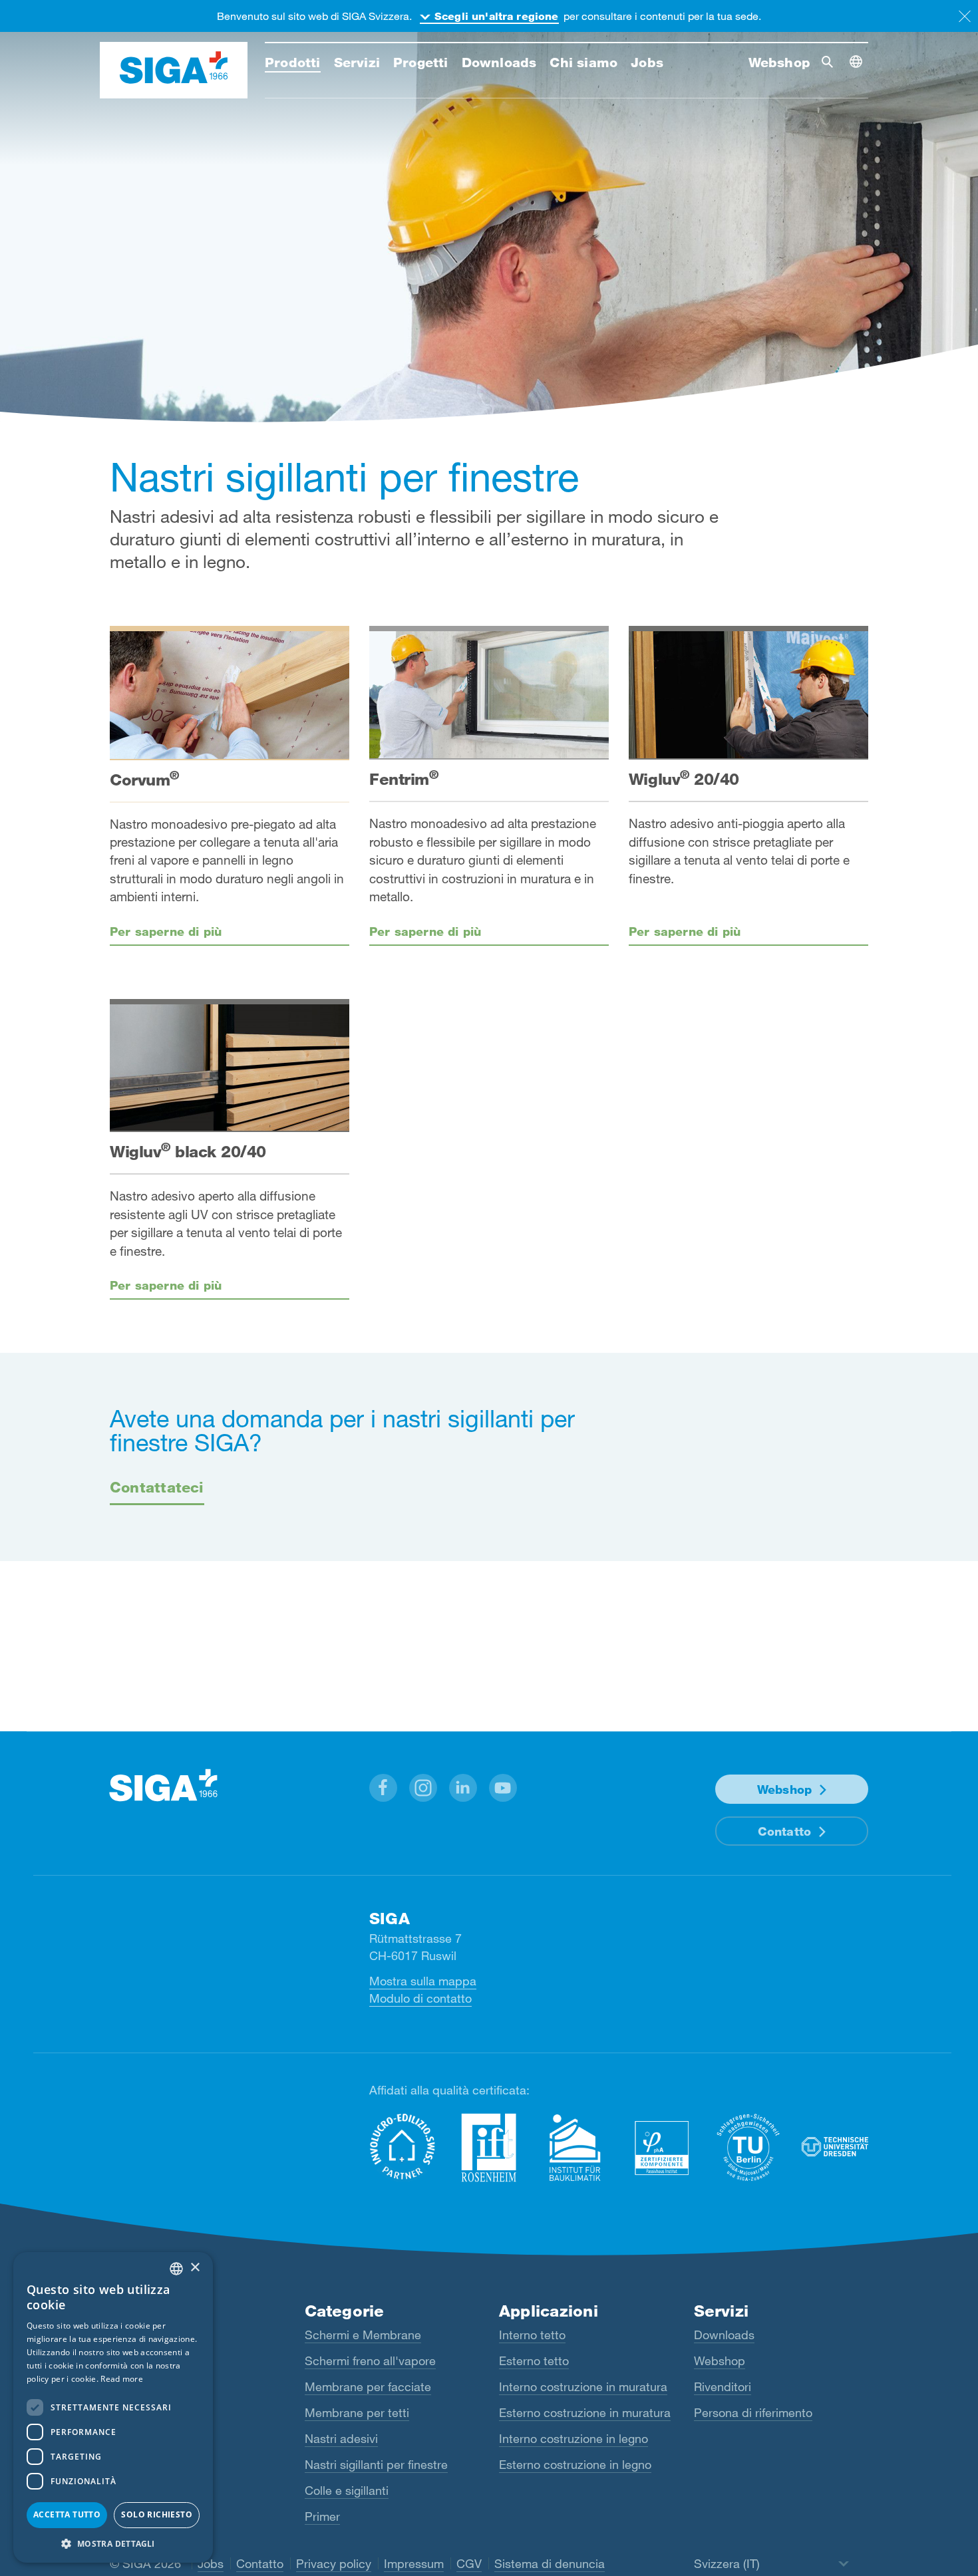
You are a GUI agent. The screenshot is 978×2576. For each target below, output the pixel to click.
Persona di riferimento (753, 2412)
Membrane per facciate (368, 2386)
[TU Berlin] (748, 2147)
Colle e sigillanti (347, 2490)
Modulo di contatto (420, 1998)
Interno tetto (532, 2335)
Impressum (414, 2563)
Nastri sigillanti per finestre (376, 2464)
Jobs (211, 2563)
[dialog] (113, 2407)
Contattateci (157, 1487)
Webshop (784, 1789)
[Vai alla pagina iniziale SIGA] (174, 71)
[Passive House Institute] (662, 2147)
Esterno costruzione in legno (575, 2464)
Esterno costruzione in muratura (585, 2412)
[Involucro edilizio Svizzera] (403, 2147)
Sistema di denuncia (550, 2563)
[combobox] (176, 2269)
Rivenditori (723, 2386)
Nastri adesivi (341, 2438)
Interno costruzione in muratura (583, 2386)
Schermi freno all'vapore (370, 2361)
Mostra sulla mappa (423, 1981)
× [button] (195, 2268)
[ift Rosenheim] (489, 2147)
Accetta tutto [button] (67, 2514)
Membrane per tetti (357, 2412)
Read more (122, 2379)
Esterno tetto (534, 2361)
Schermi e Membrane (363, 2335)
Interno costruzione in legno (573, 2438)
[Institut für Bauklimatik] (575, 2147)
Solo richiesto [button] (157, 2514)
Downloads (724, 2335)
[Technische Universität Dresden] (835, 2147)
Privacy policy (334, 2563)
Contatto (784, 1831)
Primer (322, 2516)
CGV (469, 2563)
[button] (383, 1788)
